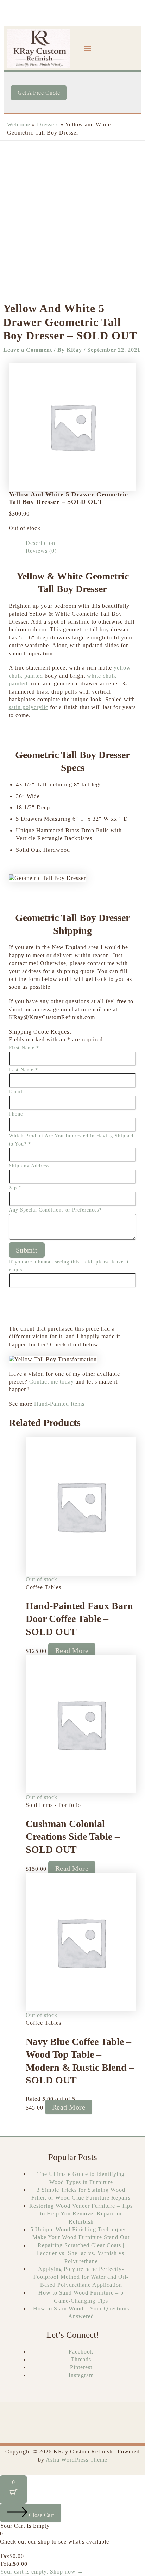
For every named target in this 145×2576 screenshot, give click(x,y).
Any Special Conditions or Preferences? (55, 1210)
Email (16, 1092)
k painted (31, 676)
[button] (39, 93)
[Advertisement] (72, 217)
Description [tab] (40, 543)
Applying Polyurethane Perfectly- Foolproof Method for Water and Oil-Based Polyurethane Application (81, 2277)
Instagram (81, 2375)
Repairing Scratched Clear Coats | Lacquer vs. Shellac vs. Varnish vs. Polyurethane (81, 2253)
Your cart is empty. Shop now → (42, 2572)
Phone (16, 1114)
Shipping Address (29, 1166)
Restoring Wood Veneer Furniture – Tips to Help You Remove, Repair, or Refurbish (81, 2214)
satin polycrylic (29, 707)
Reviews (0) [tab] (41, 551)
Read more (72, 1650)
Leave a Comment (28, 350)
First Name (24, 1048)
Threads (81, 2359)
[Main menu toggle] (88, 48)
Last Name (23, 1070)
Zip (15, 1188)
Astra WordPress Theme (77, 2460)
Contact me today (52, 1382)
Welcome (19, 124)
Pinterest (81, 2367)
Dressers (48, 124)
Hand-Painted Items (59, 1404)
